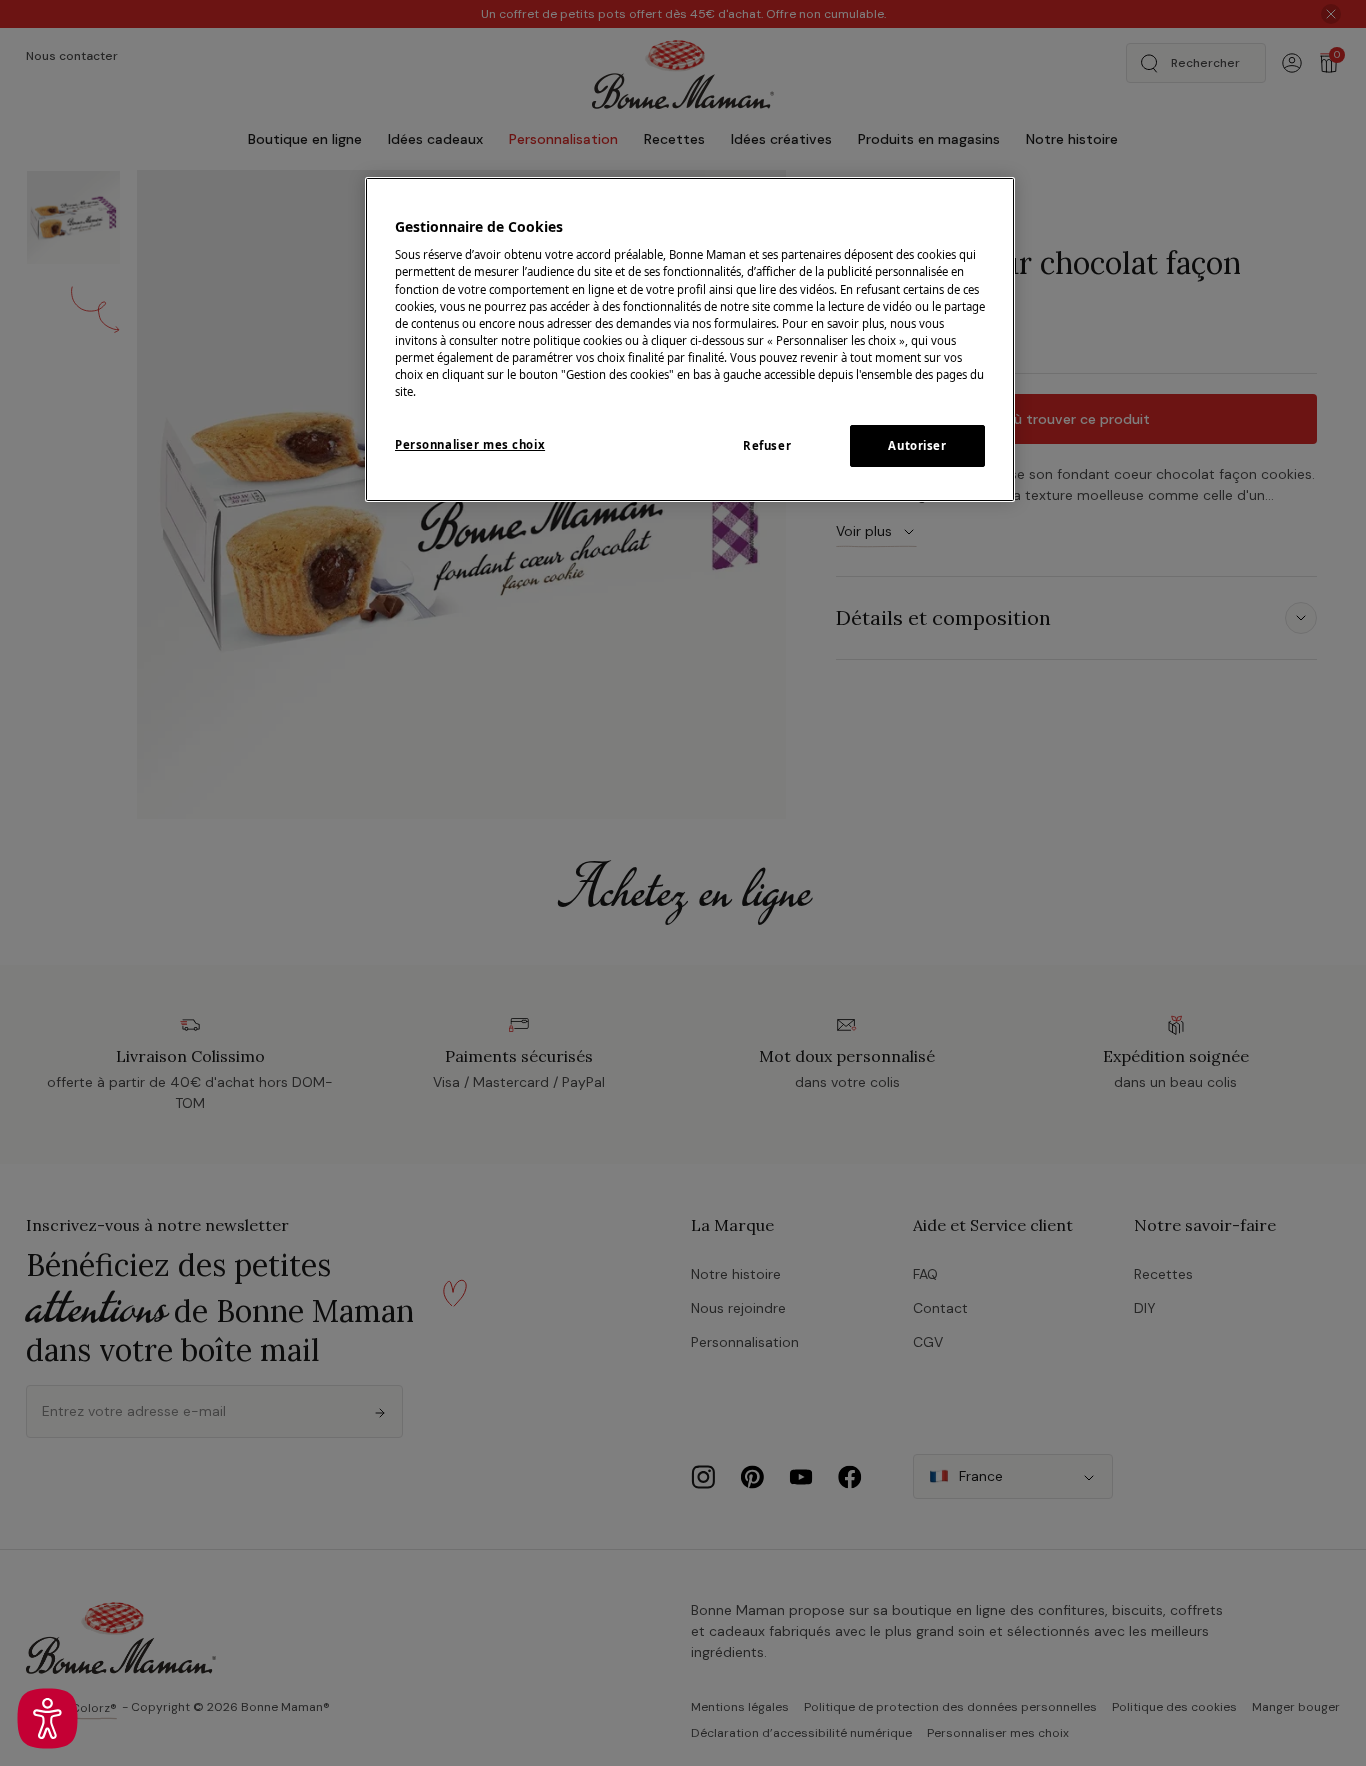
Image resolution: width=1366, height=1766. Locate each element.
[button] (47, 1718)
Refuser (767, 445)
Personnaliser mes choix (470, 444)
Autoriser (917, 445)
